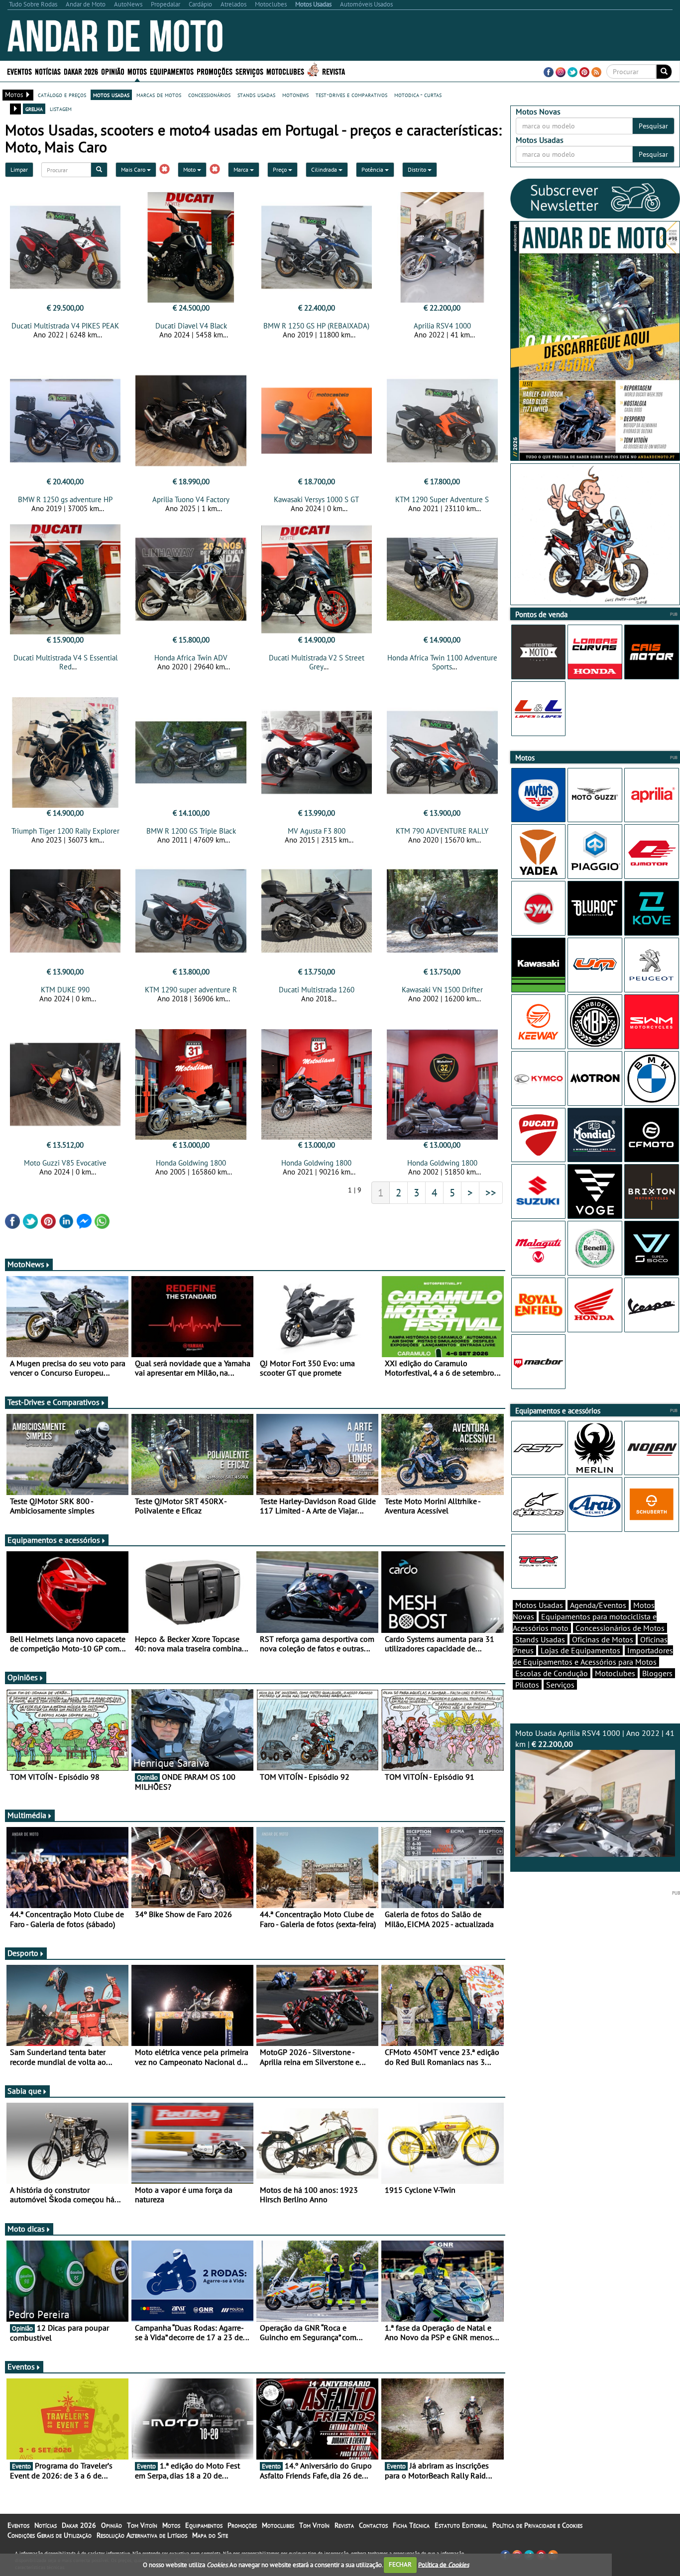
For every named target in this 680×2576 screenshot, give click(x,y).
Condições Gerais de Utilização (50, 2535)
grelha (34, 108)
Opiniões (23, 1677)
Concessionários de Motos (620, 1628)
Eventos (19, 71)
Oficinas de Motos (603, 1639)
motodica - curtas (418, 95)
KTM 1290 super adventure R (191, 990)
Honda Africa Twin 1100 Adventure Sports (442, 662)
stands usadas (256, 95)
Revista (334, 71)
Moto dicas (26, 2229)
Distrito (418, 169)
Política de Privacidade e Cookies (537, 2525)
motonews (295, 95)
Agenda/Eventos (598, 1605)
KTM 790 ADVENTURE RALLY (442, 831)
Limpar (19, 169)
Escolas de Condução (552, 1673)
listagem (61, 108)
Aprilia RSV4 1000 (442, 326)
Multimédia (27, 1815)
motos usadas (111, 95)
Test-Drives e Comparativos (54, 1402)
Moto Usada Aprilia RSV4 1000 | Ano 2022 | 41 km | (595, 1739)
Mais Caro (134, 169)
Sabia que (24, 2091)
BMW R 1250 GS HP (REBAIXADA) (316, 326)
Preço (281, 169)
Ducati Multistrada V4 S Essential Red (65, 662)
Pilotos (527, 1685)
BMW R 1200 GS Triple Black (191, 831)
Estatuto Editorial (461, 2525)
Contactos (373, 2525)
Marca (242, 169)
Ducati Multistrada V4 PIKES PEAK (65, 326)
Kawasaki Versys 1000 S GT (316, 499)
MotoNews (26, 1264)
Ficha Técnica (411, 2525)
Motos (171, 2525)
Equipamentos (204, 2525)
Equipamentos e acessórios (54, 1540)
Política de (444, 2564)
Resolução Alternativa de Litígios (142, 2535)
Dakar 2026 (81, 71)
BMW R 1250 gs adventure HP (65, 499)
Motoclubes (285, 71)
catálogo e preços (62, 95)
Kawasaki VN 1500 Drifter (442, 990)
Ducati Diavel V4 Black (191, 326)
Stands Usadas (540, 1639)
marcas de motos (159, 95)
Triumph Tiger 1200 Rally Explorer (65, 831)
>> (491, 1192)
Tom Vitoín (142, 2525)
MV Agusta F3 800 (317, 831)
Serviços (560, 1685)
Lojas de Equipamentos (580, 1650)
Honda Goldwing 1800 (191, 1163)
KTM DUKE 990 (65, 990)
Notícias (46, 2525)
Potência (373, 169)
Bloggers (657, 1673)
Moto (190, 169)
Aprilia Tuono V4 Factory (191, 499)
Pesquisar (653, 126)
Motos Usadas (539, 1605)
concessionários (209, 95)
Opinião (113, 71)
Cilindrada (325, 169)
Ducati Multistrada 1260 (317, 990)
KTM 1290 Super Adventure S (442, 499)
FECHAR (400, 2564)
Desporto (23, 1953)
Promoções (215, 71)
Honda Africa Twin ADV (191, 658)
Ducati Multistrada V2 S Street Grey (317, 662)
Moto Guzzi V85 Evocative (65, 1163)
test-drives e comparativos (351, 95)
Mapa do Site (210, 2535)
